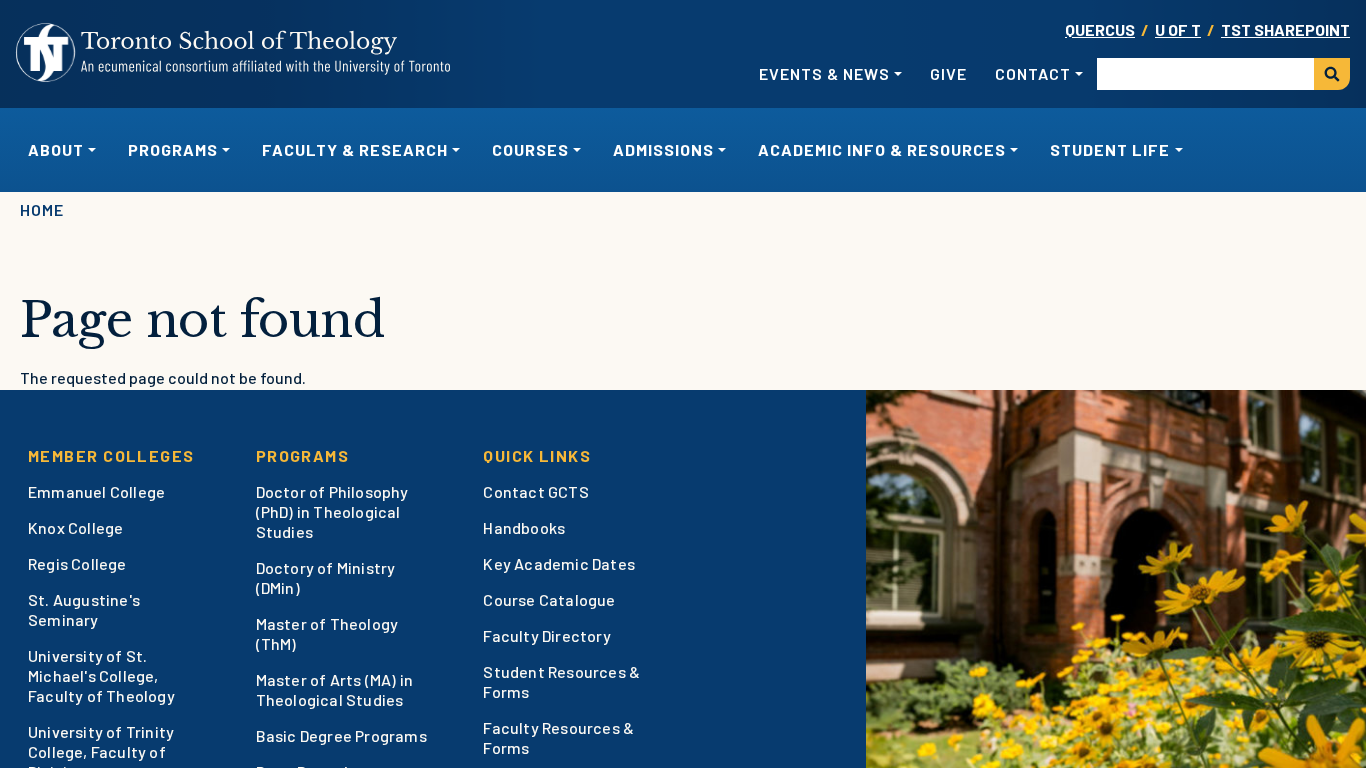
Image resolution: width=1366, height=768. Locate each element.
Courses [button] (530, 149)
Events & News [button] (824, 73)
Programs (303, 455)
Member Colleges (111, 455)
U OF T (1178, 29)
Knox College (75, 527)
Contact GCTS (535, 491)
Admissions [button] (663, 149)
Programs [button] (173, 149)
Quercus (1100, 29)
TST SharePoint (1285, 29)
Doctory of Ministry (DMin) (326, 577)
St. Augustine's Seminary (84, 609)
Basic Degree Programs (341, 735)
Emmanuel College (96, 491)
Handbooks (524, 527)
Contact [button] (1033, 73)
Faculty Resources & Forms (558, 737)
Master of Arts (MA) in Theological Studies (334, 689)
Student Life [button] (1110, 149)
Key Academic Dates (559, 563)
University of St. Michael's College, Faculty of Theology (101, 675)
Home (42, 209)
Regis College (77, 563)
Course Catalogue (549, 599)
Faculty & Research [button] (355, 149)
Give (948, 73)
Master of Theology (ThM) (327, 633)
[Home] (234, 53)
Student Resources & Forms (561, 681)
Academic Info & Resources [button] (882, 149)
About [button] (56, 149)
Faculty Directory (546, 635)
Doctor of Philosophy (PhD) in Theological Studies (332, 511)
